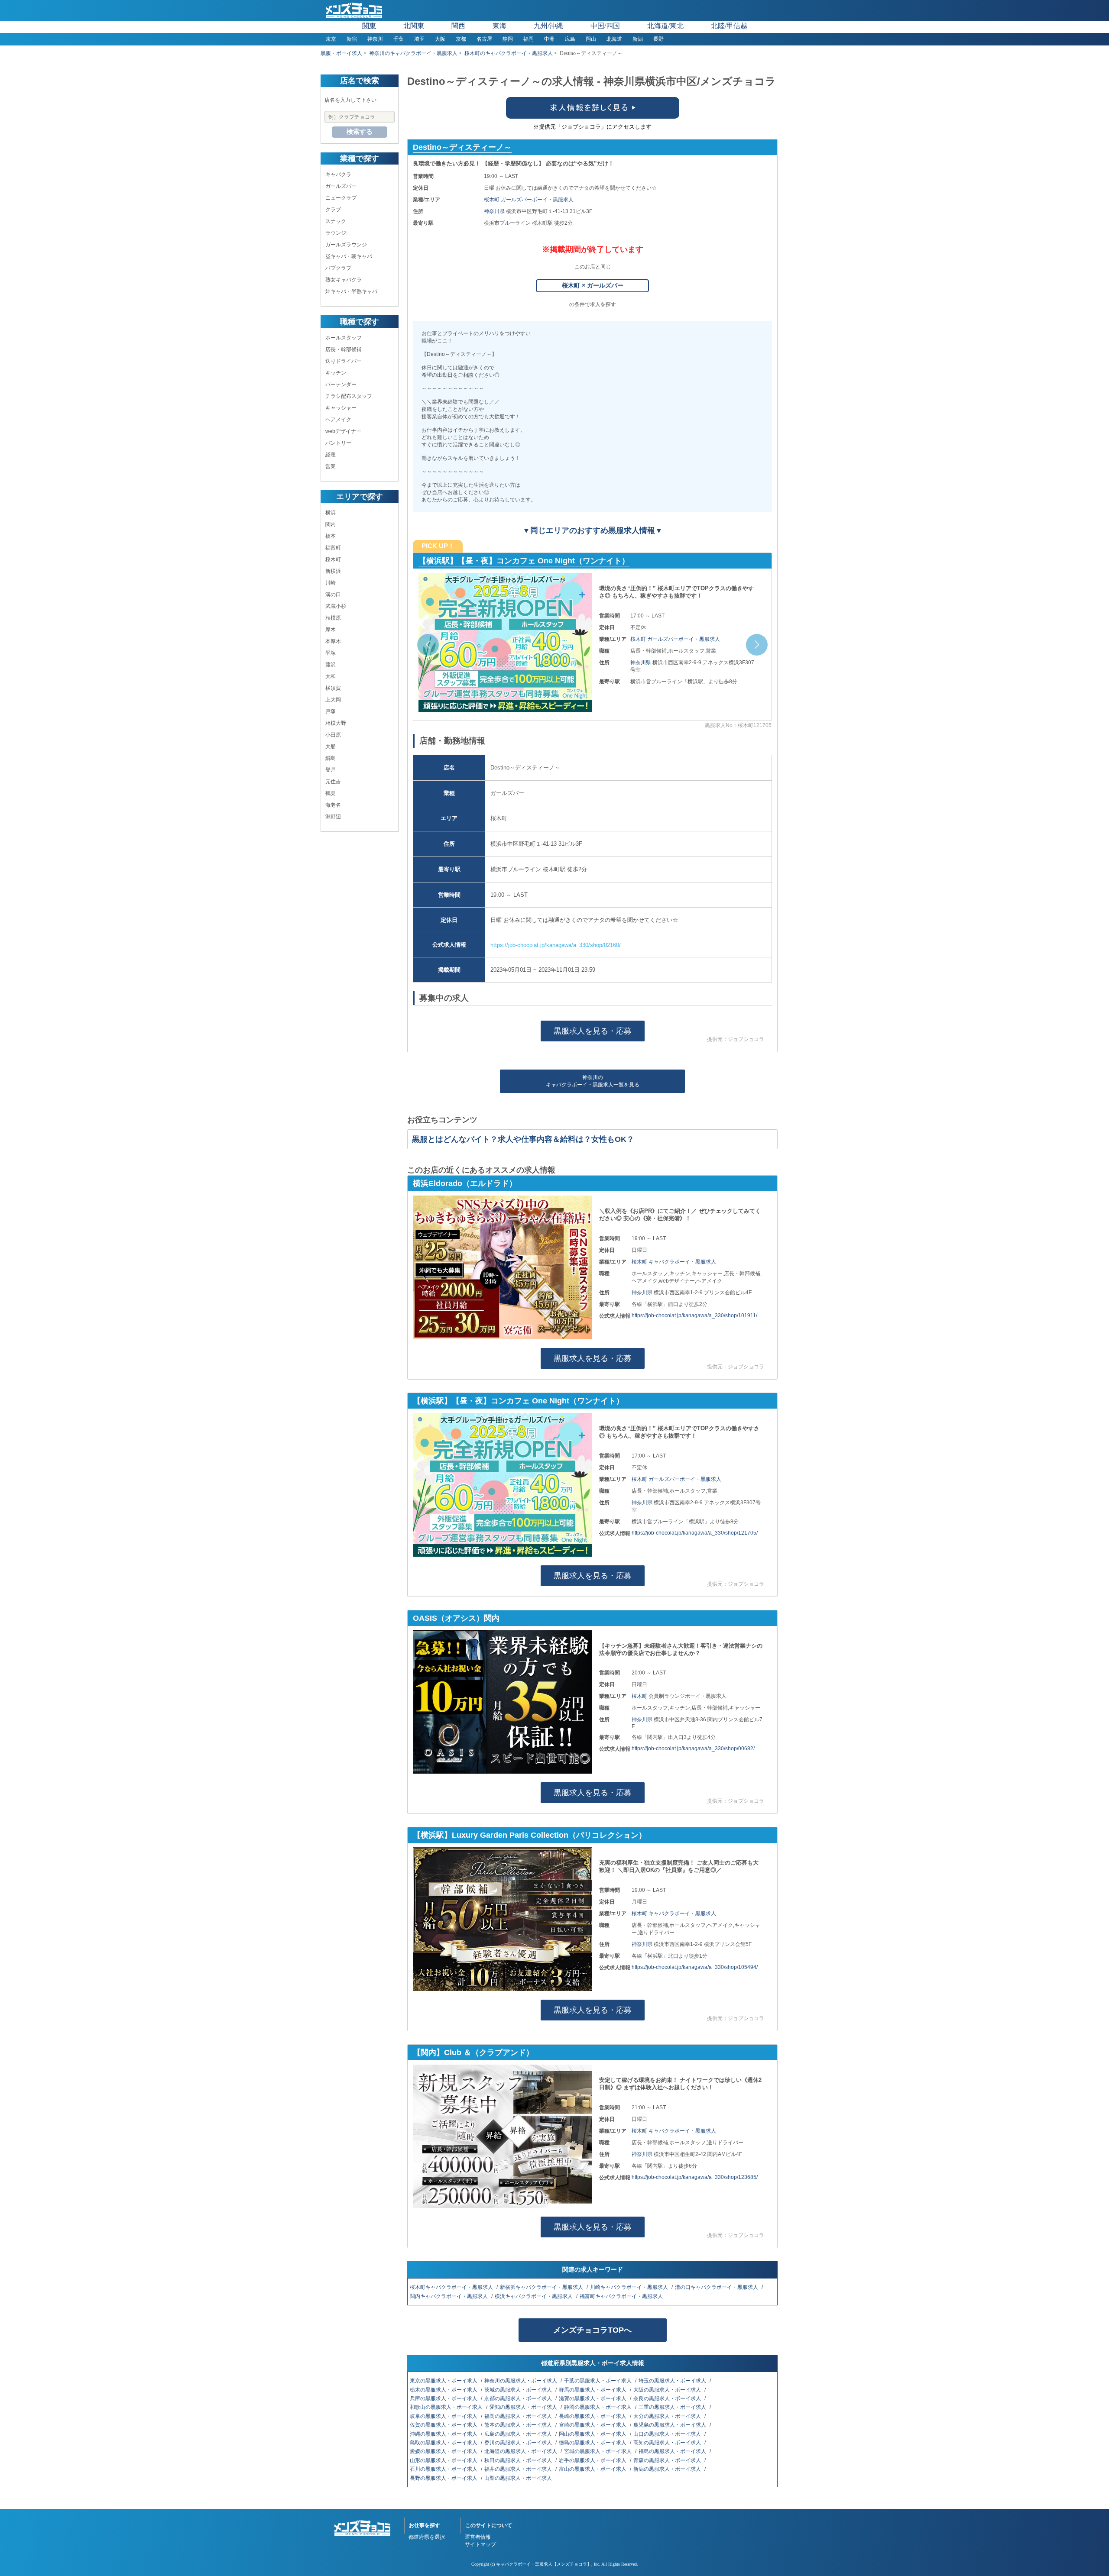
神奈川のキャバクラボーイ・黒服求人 (413, 53)
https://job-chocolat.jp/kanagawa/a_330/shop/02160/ (556, 945)
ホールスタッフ (344, 338)
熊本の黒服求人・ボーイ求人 (519, 2425)
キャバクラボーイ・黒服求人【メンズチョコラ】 (544, 2564)
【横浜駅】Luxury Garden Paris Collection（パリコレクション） (530, 1835)
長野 (658, 39)
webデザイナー (343, 431)
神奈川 (375, 39)
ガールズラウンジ (346, 245)
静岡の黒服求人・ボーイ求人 (598, 2407)
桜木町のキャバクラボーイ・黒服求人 (509, 53)
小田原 (333, 735)
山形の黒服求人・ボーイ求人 (444, 2460)
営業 (331, 466)
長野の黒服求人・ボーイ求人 (444, 2478)
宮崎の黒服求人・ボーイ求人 (593, 2425)
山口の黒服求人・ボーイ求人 (668, 2434)
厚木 (331, 630)
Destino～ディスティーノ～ (462, 147)
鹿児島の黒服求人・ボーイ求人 (670, 2425)
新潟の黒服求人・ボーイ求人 (668, 2469)
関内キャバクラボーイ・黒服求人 (449, 2296)
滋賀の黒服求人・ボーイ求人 (593, 2398)
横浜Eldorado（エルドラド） (465, 1183)
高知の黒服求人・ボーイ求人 (668, 2443)
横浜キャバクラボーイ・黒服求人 (534, 2296)
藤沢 (331, 665)
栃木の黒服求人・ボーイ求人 (444, 2390)
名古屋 (484, 39)
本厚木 (333, 641)
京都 (461, 39)
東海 (499, 26)
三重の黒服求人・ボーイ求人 (673, 2407)
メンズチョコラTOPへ (592, 2330)
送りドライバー (344, 361)
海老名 (333, 805)
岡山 (591, 39)
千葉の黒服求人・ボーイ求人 (598, 2381)
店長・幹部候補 (344, 349)
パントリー (338, 443)
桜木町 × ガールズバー (593, 285)
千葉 (399, 39)
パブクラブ (338, 268)
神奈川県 (495, 211)
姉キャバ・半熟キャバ (351, 291)
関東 (369, 26)
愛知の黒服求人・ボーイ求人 (524, 2407)
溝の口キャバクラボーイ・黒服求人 (717, 2287)
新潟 (638, 39)
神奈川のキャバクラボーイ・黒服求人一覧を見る (593, 1081)
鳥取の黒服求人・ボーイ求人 (444, 2443)
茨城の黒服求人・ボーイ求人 (519, 2390)
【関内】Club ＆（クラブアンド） (473, 2052)
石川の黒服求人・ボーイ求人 (444, 2469)
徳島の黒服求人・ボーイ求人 (593, 2443)
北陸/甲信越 (729, 26)
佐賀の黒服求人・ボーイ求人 (444, 2425)
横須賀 (333, 688)
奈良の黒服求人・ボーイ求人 (668, 2398)
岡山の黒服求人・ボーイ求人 (593, 2434)
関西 (458, 26)
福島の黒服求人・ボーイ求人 (673, 2451)
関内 (331, 524)
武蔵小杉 (336, 606)
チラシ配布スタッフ (349, 396)
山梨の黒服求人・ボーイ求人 (519, 2478)
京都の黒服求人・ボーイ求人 (519, 2398)
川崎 (331, 583)
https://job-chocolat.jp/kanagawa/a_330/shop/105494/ (695, 1967)
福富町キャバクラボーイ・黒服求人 (622, 2296)
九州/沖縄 (548, 26)
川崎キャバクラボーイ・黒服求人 (630, 2287)
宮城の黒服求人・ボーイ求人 (598, 2451)
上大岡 (333, 700)
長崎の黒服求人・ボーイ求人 (593, 2416)
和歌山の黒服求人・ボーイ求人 (447, 2407)
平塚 (331, 653)
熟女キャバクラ (344, 280)
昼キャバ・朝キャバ (349, 256)
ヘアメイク (338, 420)
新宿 (352, 39)
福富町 (333, 548)
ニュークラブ (341, 198)
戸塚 (331, 711)
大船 (331, 747)
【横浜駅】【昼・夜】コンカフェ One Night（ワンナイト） (524, 561)
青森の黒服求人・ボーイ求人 (668, 2460)
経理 (331, 455)
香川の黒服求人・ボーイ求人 (519, 2443)
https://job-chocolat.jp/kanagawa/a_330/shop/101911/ (694, 1315)
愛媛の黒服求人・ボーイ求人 (444, 2451)
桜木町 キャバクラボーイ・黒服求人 (674, 1262)
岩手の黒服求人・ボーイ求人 (593, 2460)
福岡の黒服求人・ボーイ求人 (519, 2416)
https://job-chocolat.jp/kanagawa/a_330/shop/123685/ (695, 2177)
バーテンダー (341, 385)
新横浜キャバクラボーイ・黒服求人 (542, 2287)
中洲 (549, 39)
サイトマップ (480, 2544)
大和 (331, 676)
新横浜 (333, 571)
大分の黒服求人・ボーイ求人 (668, 2416)
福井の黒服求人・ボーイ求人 (519, 2469)
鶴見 (331, 793)
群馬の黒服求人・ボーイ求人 (593, 2390)
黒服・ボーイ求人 (341, 53)
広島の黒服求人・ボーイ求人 (519, 2434)
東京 (331, 39)
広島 (570, 39)
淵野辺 (333, 817)
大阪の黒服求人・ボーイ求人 (668, 2390)
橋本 (331, 536)
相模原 (333, 618)
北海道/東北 (665, 26)
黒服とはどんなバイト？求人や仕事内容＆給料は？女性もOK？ (523, 1139)
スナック (336, 221)
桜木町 (333, 559)
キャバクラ (338, 175)
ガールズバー (341, 186)
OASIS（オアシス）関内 (456, 1618)
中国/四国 (605, 26)
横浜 (331, 513)
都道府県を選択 (427, 2537)
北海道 (614, 39)
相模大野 (336, 723)
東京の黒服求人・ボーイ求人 (444, 2381)
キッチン (336, 373)
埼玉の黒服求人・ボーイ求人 (673, 2381)
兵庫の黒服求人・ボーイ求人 (444, 2398)
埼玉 (419, 39)
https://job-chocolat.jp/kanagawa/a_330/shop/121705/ (695, 1533)
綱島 (331, 758)
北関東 (414, 26)
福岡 (529, 39)
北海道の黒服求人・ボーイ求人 (521, 2451)
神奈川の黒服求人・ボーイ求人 (521, 2381)
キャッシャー (341, 408)
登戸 (331, 770)
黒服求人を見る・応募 (593, 1031)
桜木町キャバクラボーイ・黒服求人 (452, 2287)
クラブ (333, 210)
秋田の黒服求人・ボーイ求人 (519, 2460)
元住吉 (333, 782)
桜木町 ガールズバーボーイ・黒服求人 (529, 200)
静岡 (508, 39)
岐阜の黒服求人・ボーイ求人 (444, 2416)
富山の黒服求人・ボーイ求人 (593, 2469)
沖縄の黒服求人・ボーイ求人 (444, 2434)
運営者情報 (478, 2537)
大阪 (440, 39)
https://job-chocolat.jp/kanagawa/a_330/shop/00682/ (693, 1749)
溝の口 (333, 595)
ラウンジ (336, 233)
